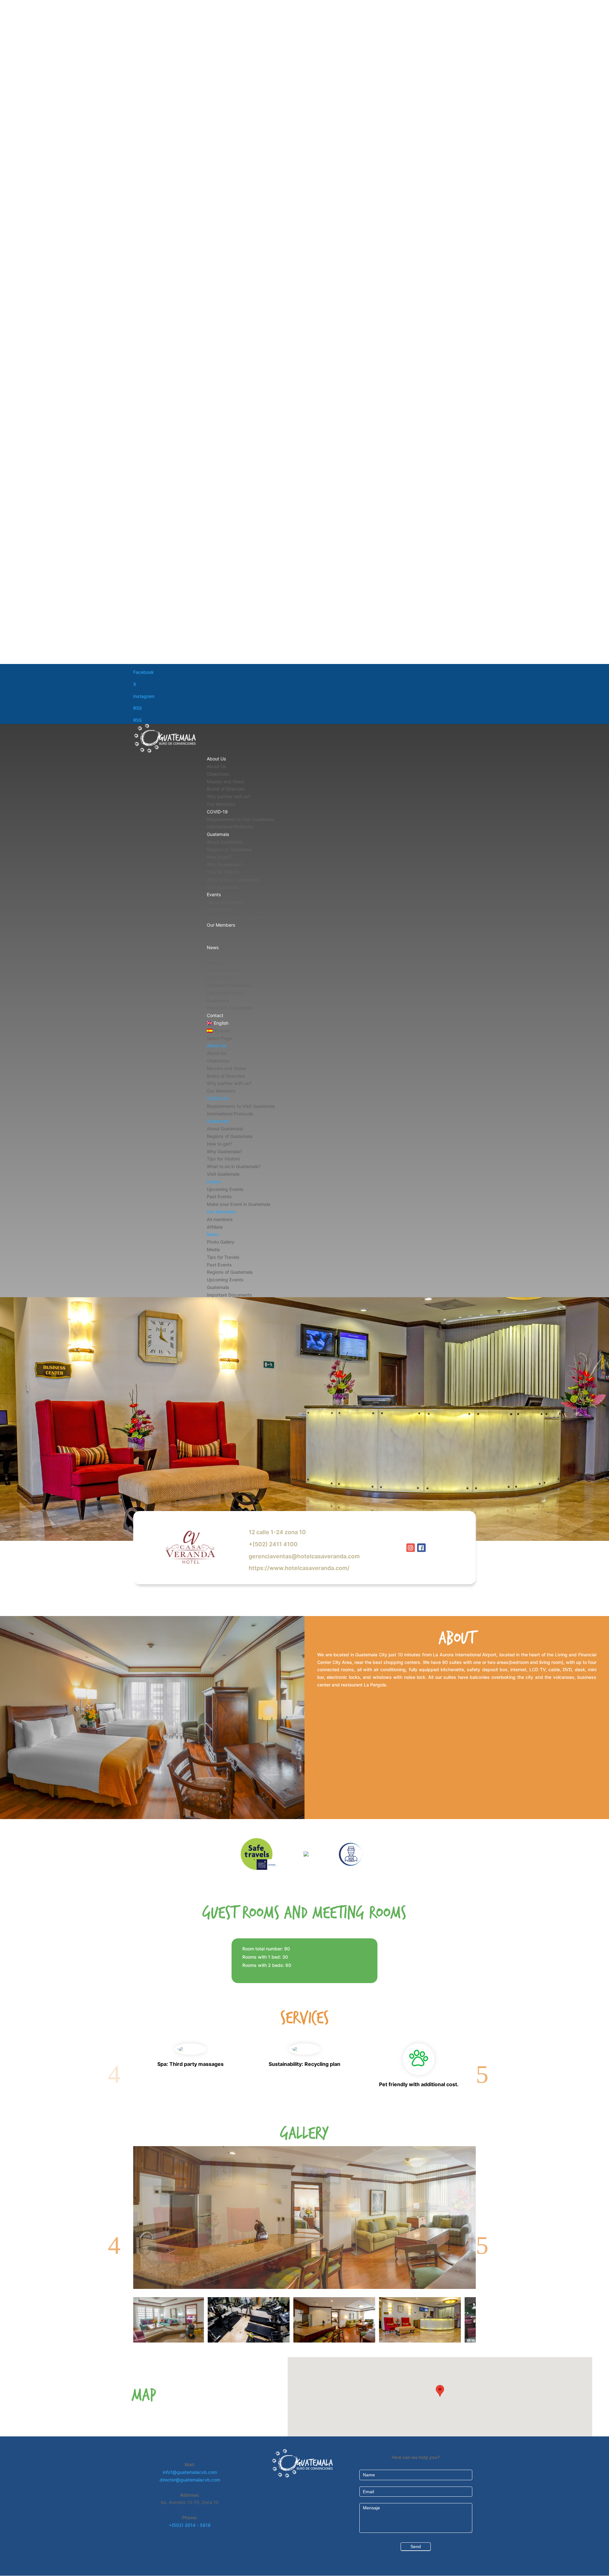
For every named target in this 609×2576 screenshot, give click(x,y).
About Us (216, 759)
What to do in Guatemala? (233, 880)
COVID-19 (217, 812)
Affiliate (215, 940)
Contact (215, 1015)
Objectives (218, 774)
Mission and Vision (226, 782)
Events (214, 894)
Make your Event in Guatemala (238, 917)
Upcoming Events (225, 902)
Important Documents (229, 1008)
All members (219, 932)
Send (416, 2546)
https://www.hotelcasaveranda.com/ (299, 1568)
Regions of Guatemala (229, 849)
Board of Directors (226, 789)
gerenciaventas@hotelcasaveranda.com (304, 1556)
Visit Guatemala (223, 887)
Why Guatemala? (224, 864)
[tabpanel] (347, 2320)
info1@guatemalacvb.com (190, 2472)
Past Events (219, 910)
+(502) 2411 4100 (273, 1544)
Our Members (221, 804)
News (213, 947)
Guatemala (218, 834)
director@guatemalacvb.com (190, 2480)
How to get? (219, 857)
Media (213, 963)
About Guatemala (225, 842)
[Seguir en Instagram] (411, 1548)
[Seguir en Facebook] (421, 1548)
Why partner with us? (229, 796)
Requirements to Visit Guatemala (240, 819)
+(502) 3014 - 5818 (190, 2525)
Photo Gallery (221, 955)
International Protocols (230, 827)
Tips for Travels (223, 970)
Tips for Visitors (223, 872)
